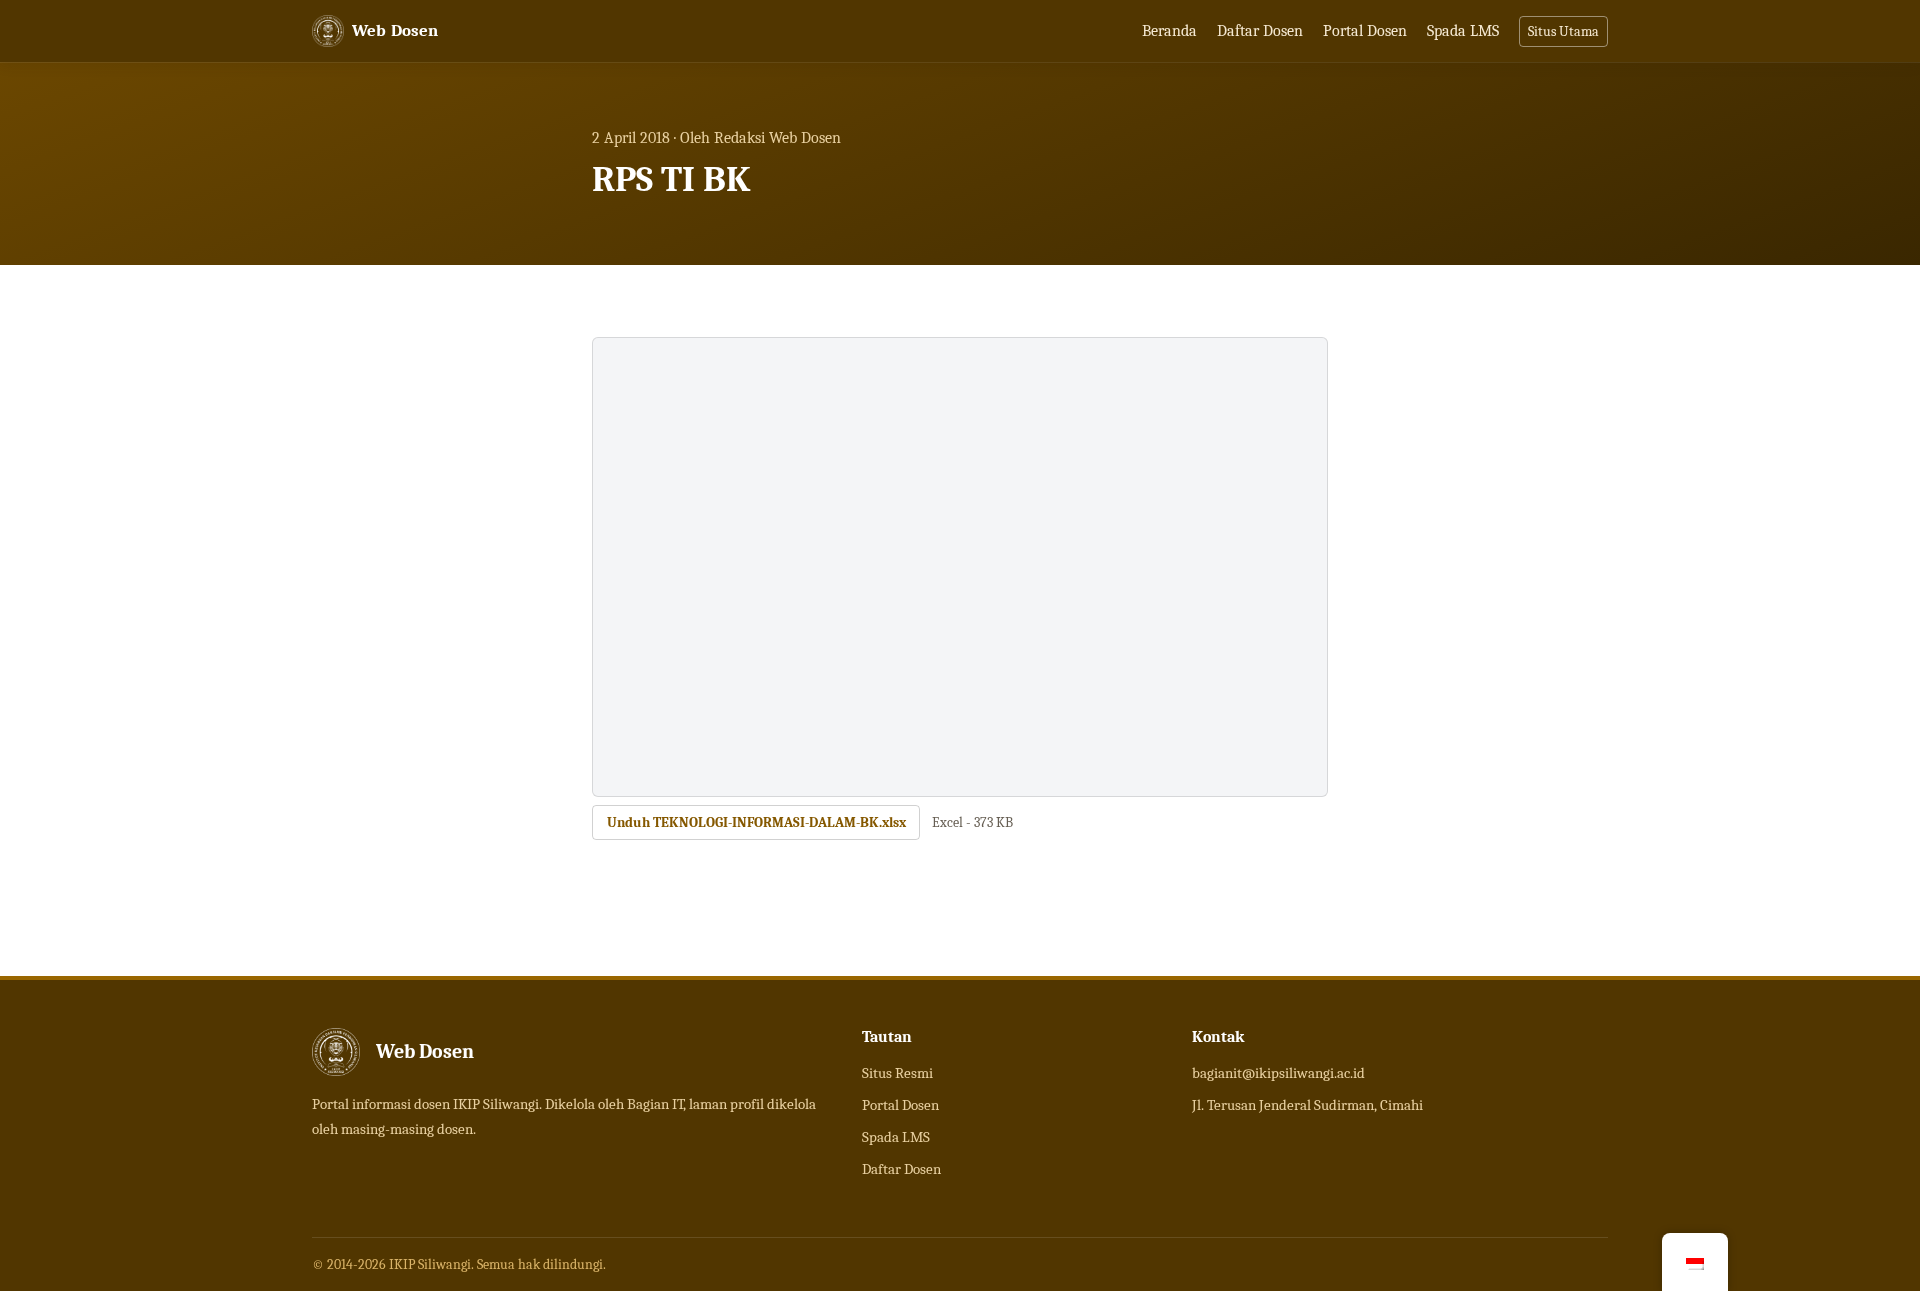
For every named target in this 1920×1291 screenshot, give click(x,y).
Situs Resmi (897, 1073)
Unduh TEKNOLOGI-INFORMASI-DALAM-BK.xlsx (756, 822)
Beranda (1169, 31)
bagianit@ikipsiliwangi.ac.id (1278, 1073)
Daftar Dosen (1260, 31)
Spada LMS (1463, 31)
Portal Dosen (1365, 31)
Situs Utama (1563, 31)
